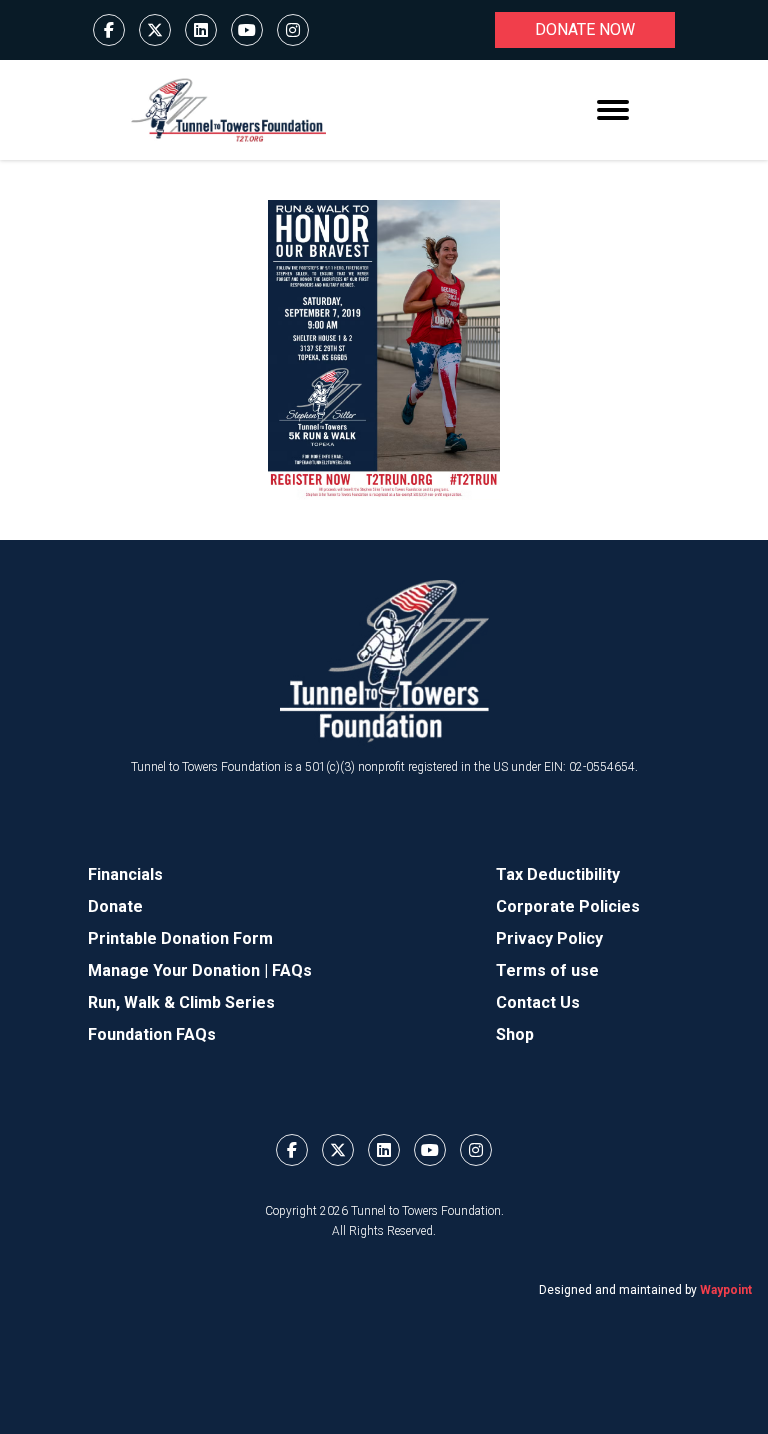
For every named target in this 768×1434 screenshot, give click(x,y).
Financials (125, 874)
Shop (515, 1034)
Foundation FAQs (152, 1034)
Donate (115, 906)
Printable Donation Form (180, 938)
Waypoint (726, 1290)
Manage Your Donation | (180, 970)
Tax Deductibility (558, 874)
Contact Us (538, 1002)
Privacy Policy (549, 938)
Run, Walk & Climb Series (181, 1002)
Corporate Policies (568, 906)
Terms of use (547, 970)
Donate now (585, 29)
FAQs (292, 970)
